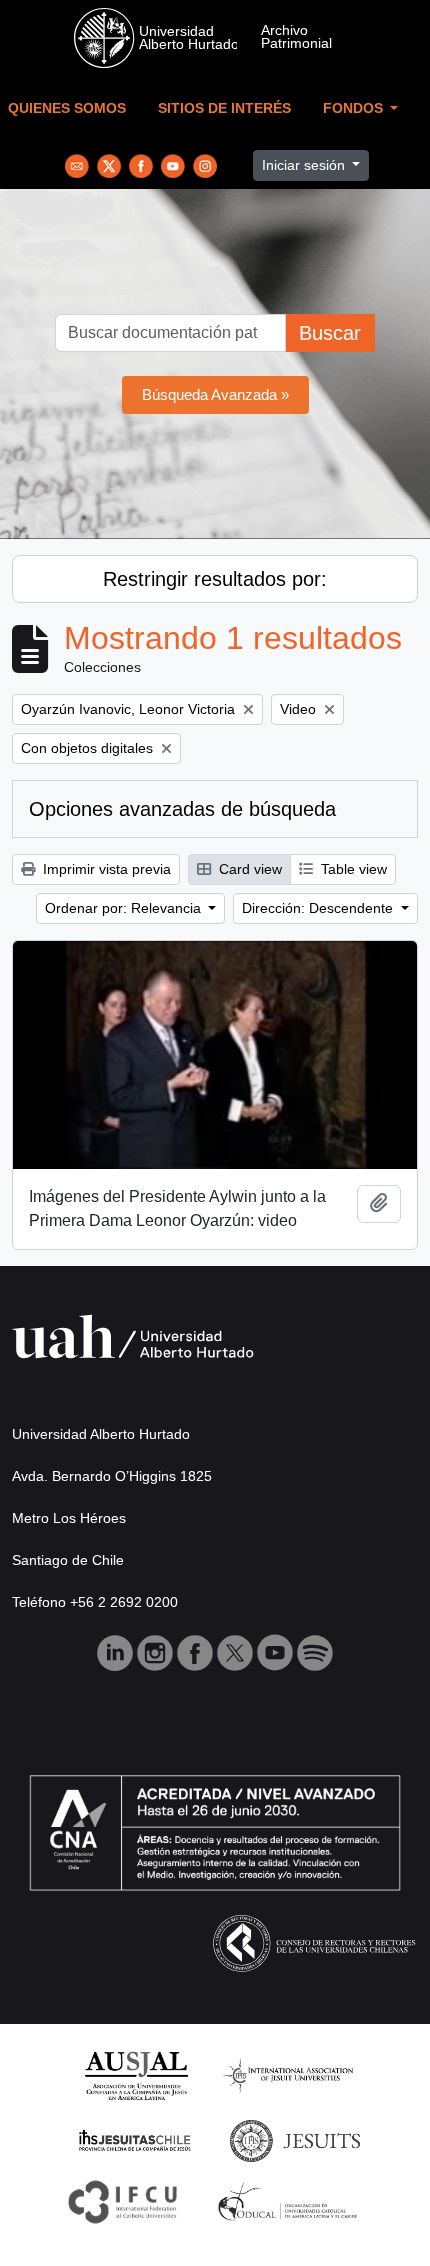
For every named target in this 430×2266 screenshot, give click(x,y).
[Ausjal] (135, 2074)
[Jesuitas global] (295, 2139)
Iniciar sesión (305, 165)
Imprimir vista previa (105, 869)
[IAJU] (288, 2074)
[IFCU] (123, 2200)
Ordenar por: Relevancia (125, 908)
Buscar (330, 333)
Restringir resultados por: (215, 579)
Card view (248, 869)
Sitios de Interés (224, 108)
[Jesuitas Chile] (135, 2139)
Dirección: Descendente (319, 908)
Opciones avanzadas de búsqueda (182, 809)
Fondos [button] (355, 108)
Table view (352, 869)
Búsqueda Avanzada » (215, 394)
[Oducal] (290, 2200)
